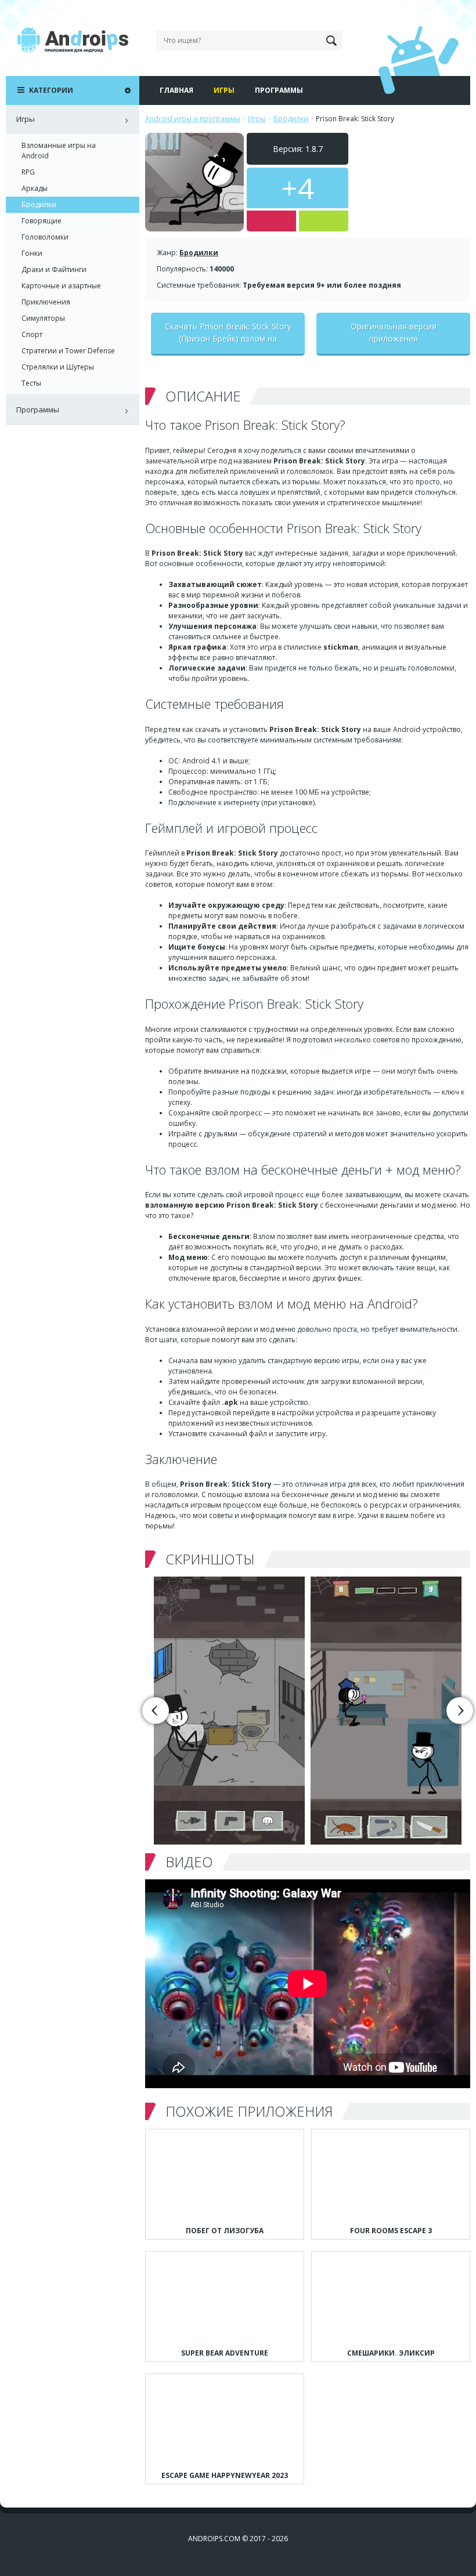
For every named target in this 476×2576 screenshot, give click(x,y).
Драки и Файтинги (54, 269)
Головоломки (45, 237)
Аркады (35, 188)
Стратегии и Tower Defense (68, 351)
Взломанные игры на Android (59, 151)
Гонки (32, 253)
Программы (279, 90)
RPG (28, 172)
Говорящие (42, 221)
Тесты (31, 383)
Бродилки (199, 253)
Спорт (32, 334)
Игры (224, 90)
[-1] (271, 221)
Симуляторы (43, 318)
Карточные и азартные (61, 286)
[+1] (324, 221)
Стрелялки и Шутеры (58, 367)
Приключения (46, 302)
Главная (176, 90)
